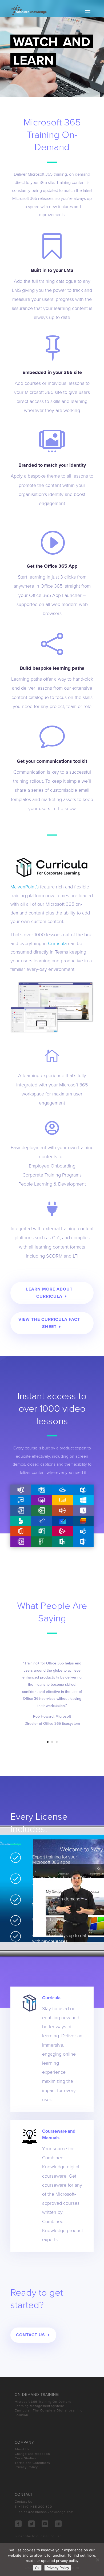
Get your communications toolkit (52, 761)
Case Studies (25, 2458)
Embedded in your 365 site (52, 372)
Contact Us (31, 2335)
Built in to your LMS (52, 270)
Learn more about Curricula (49, 1293)
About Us (22, 2449)
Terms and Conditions (32, 2463)
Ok (37, 2568)
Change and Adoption (32, 2454)
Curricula (57, 943)
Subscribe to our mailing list (38, 2536)
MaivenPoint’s (25, 887)
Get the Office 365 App (52, 566)
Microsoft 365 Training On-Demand (43, 2402)
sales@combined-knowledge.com (46, 2512)
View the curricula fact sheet (49, 1323)
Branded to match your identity (52, 465)
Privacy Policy (26, 2467)
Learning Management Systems (40, 2406)
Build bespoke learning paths (52, 668)
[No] (97, 2560)
